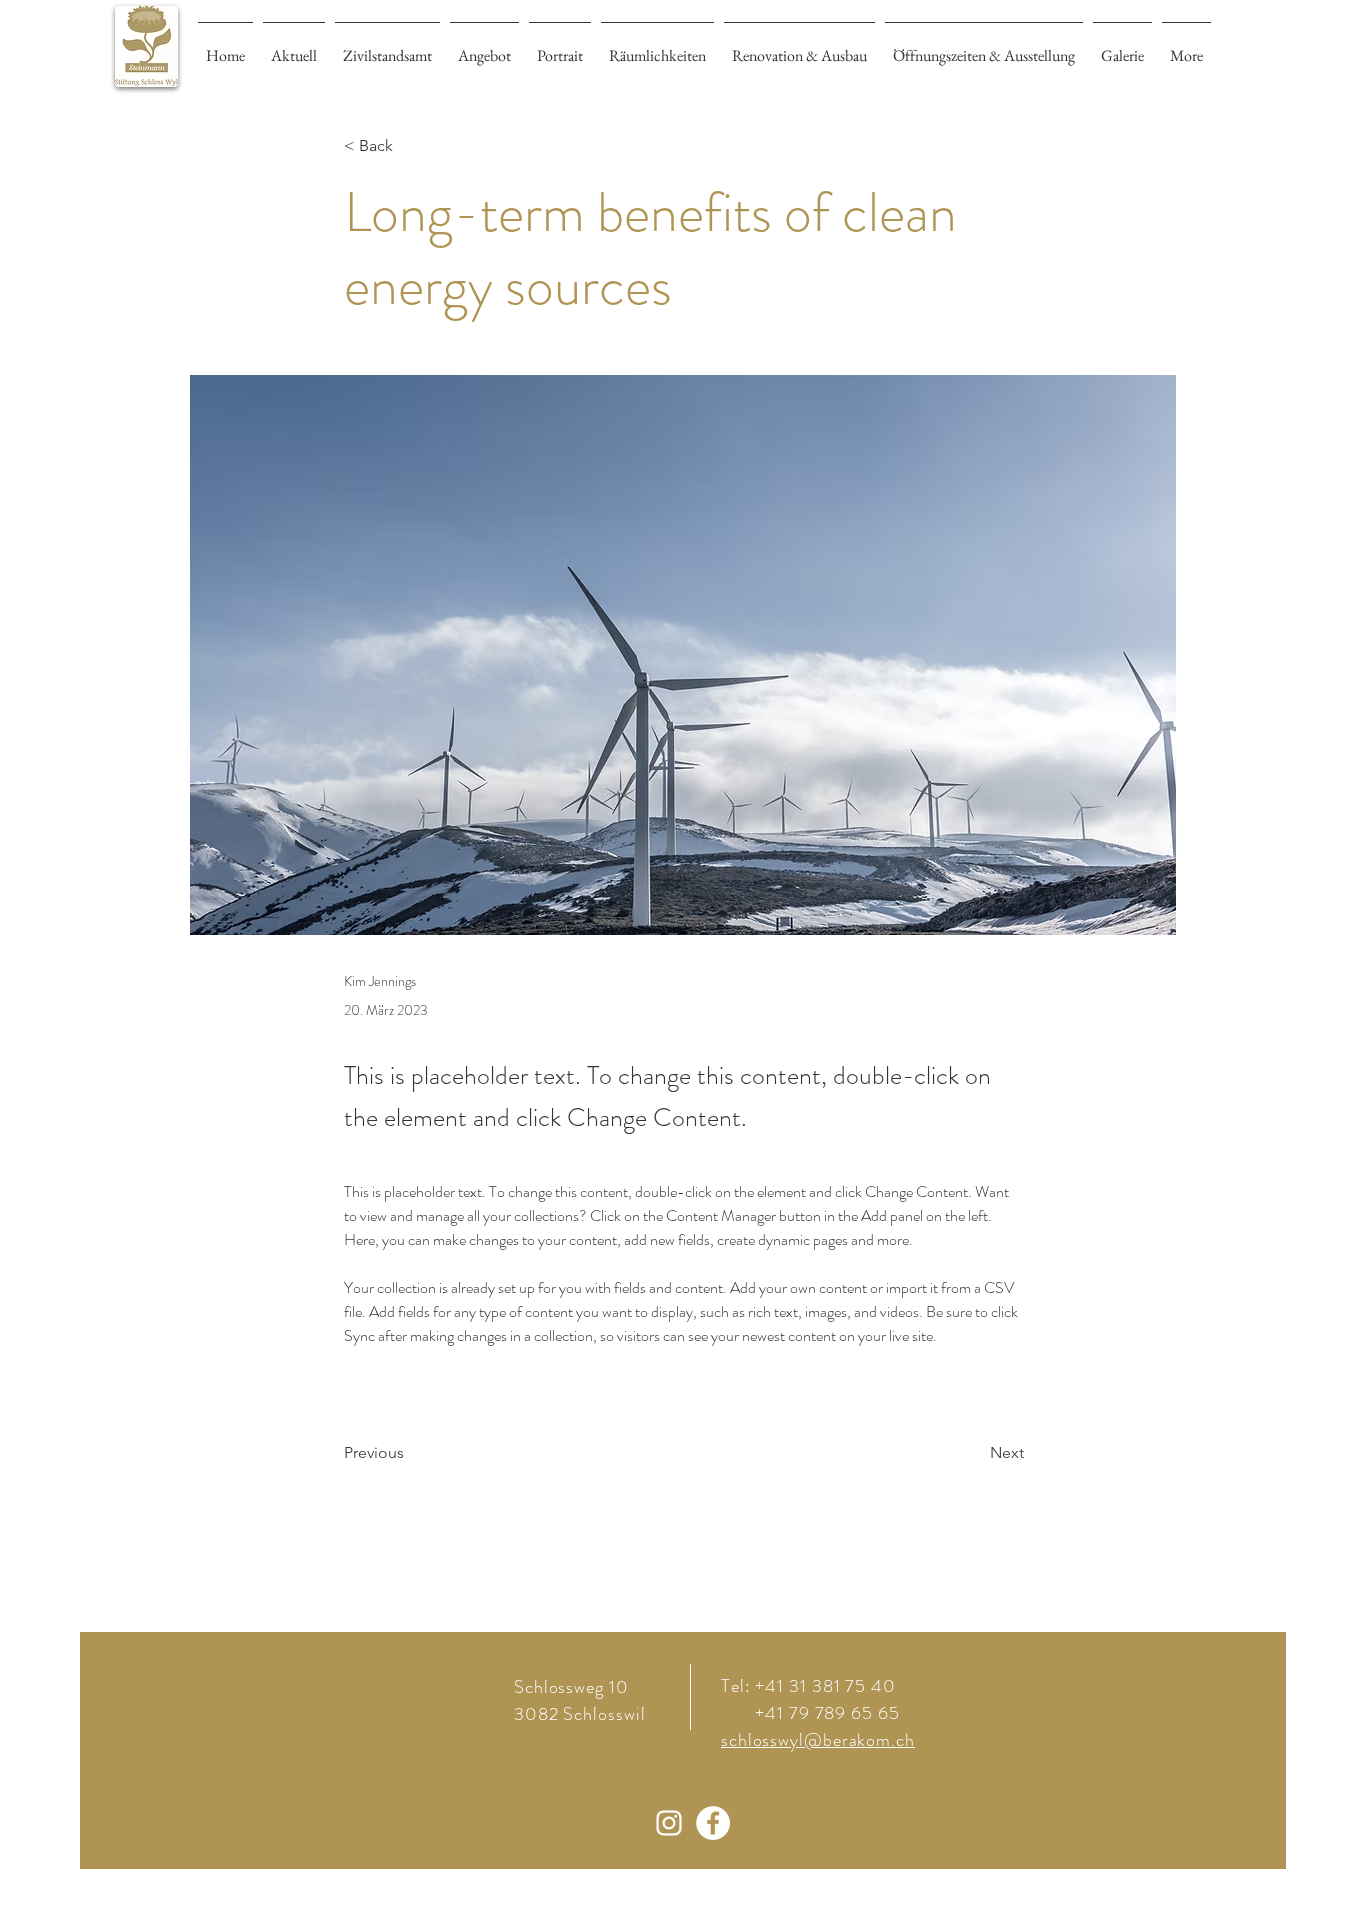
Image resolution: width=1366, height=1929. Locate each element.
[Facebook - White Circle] (713, 1823)
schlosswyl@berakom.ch (818, 1740)
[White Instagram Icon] (669, 1823)
